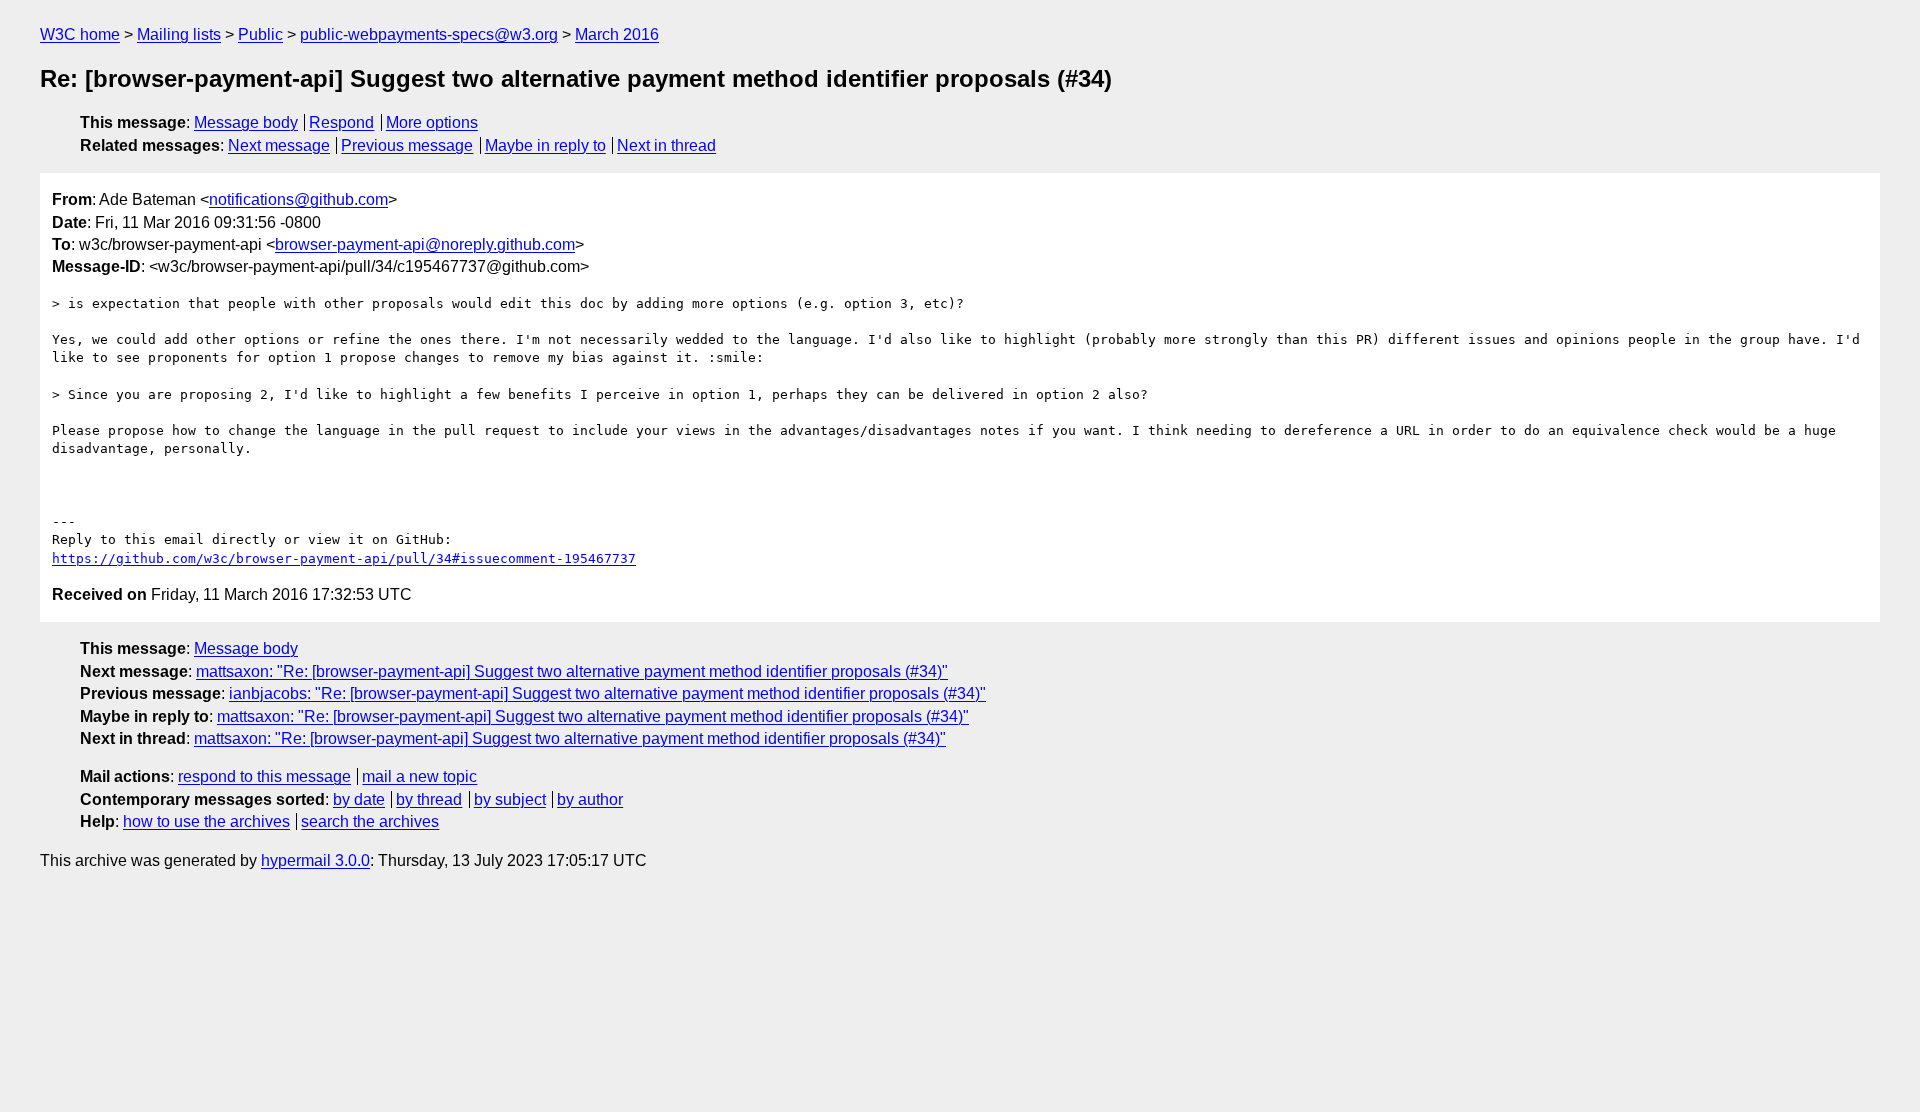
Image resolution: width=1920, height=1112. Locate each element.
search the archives (370, 821)
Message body (246, 122)
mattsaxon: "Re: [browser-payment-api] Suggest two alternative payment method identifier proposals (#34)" (572, 671)
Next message (279, 145)
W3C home (80, 34)
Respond (341, 122)
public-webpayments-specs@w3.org (429, 34)
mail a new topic (419, 776)
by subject (510, 799)
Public (260, 34)
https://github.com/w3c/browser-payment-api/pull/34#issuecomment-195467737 (344, 558)
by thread (429, 799)
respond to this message (264, 776)
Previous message (407, 145)
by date (359, 799)
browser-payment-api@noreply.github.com (425, 244)
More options (432, 122)
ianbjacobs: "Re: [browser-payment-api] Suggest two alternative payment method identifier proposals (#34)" (607, 693)
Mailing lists (179, 34)
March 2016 (617, 34)
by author (590, 799)
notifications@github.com (298, 199)
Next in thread (666, 145)
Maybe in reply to (545, 145)
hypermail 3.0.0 (315, 860)
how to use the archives (206, 821)
